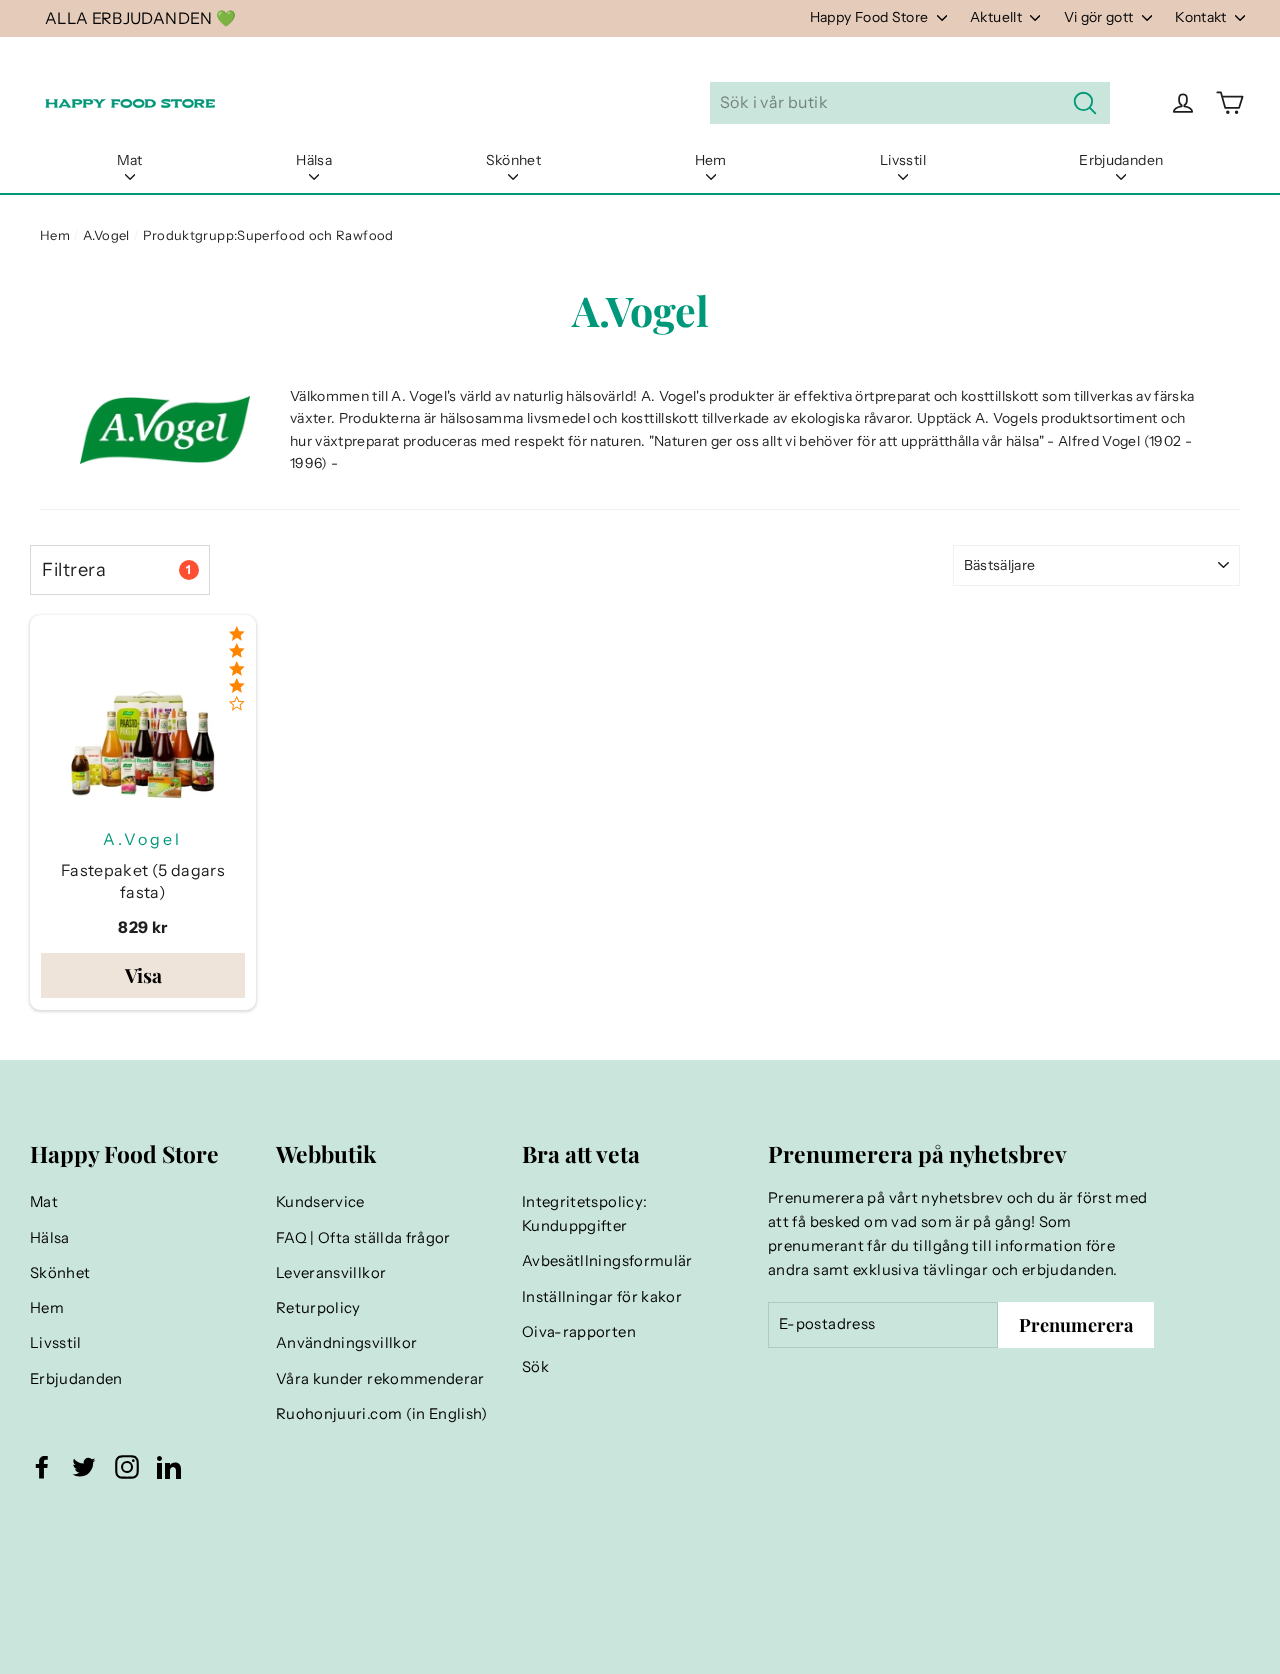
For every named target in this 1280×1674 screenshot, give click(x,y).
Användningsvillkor (346, 1343)
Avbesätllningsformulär (607, 1261)
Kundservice (320, 1202)
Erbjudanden (1121, 160)
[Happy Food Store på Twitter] (84, 1466)
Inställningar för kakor (602, 1297)
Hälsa (314, 160)
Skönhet (513, 160)
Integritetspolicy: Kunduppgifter (584, 1214)
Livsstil (903, 160)
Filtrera (116, 569)
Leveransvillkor (331, 1273)
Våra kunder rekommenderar (380, 1379)
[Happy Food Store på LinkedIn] (169, 1466)
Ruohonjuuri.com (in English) (382, 1414)
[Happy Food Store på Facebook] (42, 1466)
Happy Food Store (871, 17)
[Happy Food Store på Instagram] (127, 1466)
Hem (711, 160)
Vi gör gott (1100, 17)
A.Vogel (106, 235)
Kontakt (1202, 17)
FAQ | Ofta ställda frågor (363, 1238)
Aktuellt (997, 17)
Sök (535, 1367)
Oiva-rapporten (579, 1332)
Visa (143, 975)
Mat (130, 160)
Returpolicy (318, 1308)
